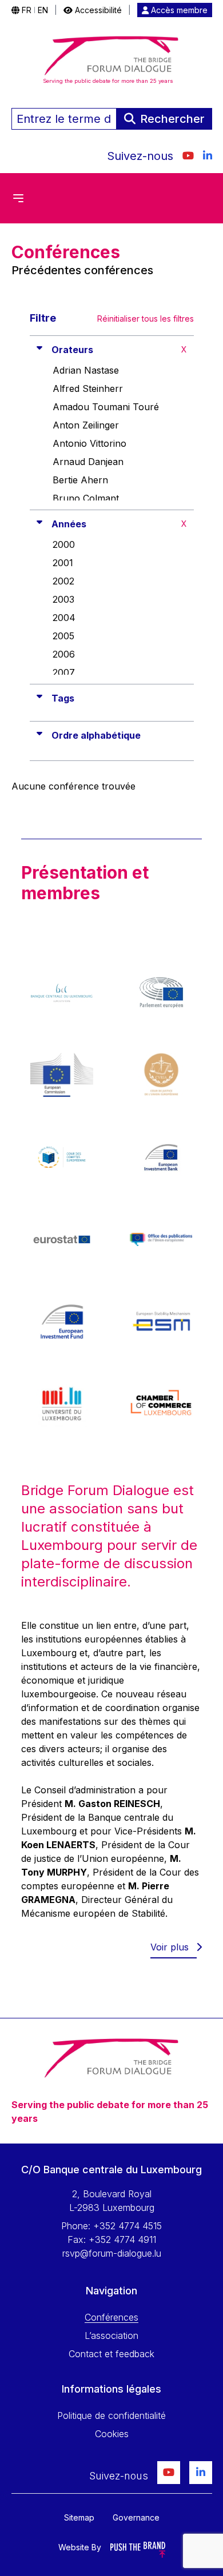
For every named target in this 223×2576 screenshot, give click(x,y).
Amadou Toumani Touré (106, 407)
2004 (64, 618)
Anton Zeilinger (86, 425)
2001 (63, 563)
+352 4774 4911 (122, 2240)
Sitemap (79, 2517)
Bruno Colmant (86, 498)
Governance (136, 2517)
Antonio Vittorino (89, 443)
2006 (64, 654)
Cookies (112, 2434)
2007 (64, 672)
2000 (64, 544)
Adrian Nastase (86, 370)
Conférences (111, 2317)
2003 (63, 599)
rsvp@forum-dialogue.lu (112, 2253)
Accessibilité (97, 10)
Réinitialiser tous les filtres (146, 319)
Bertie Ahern (80, 480)
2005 (63, 636)
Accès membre (178, 10)
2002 (63, 581)
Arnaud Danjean (88, 462)
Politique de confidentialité (111, 2415)
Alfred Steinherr (88, 388)
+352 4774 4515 (128, 2226)
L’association (111, 2335)
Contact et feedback (111, 2354)
